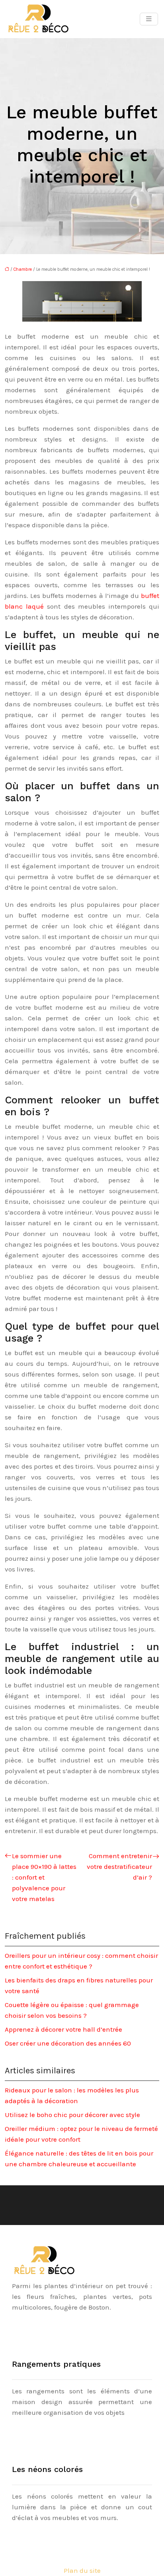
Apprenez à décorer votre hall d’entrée (63, 2029)
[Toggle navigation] (149, 19)
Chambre (23, 269)
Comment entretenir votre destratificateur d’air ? (119, 1866)
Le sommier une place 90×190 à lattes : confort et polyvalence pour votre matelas (44, 1877)
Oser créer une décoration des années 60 (68, 2043)
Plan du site (82, 2570)
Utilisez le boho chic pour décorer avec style (72, 2115)
